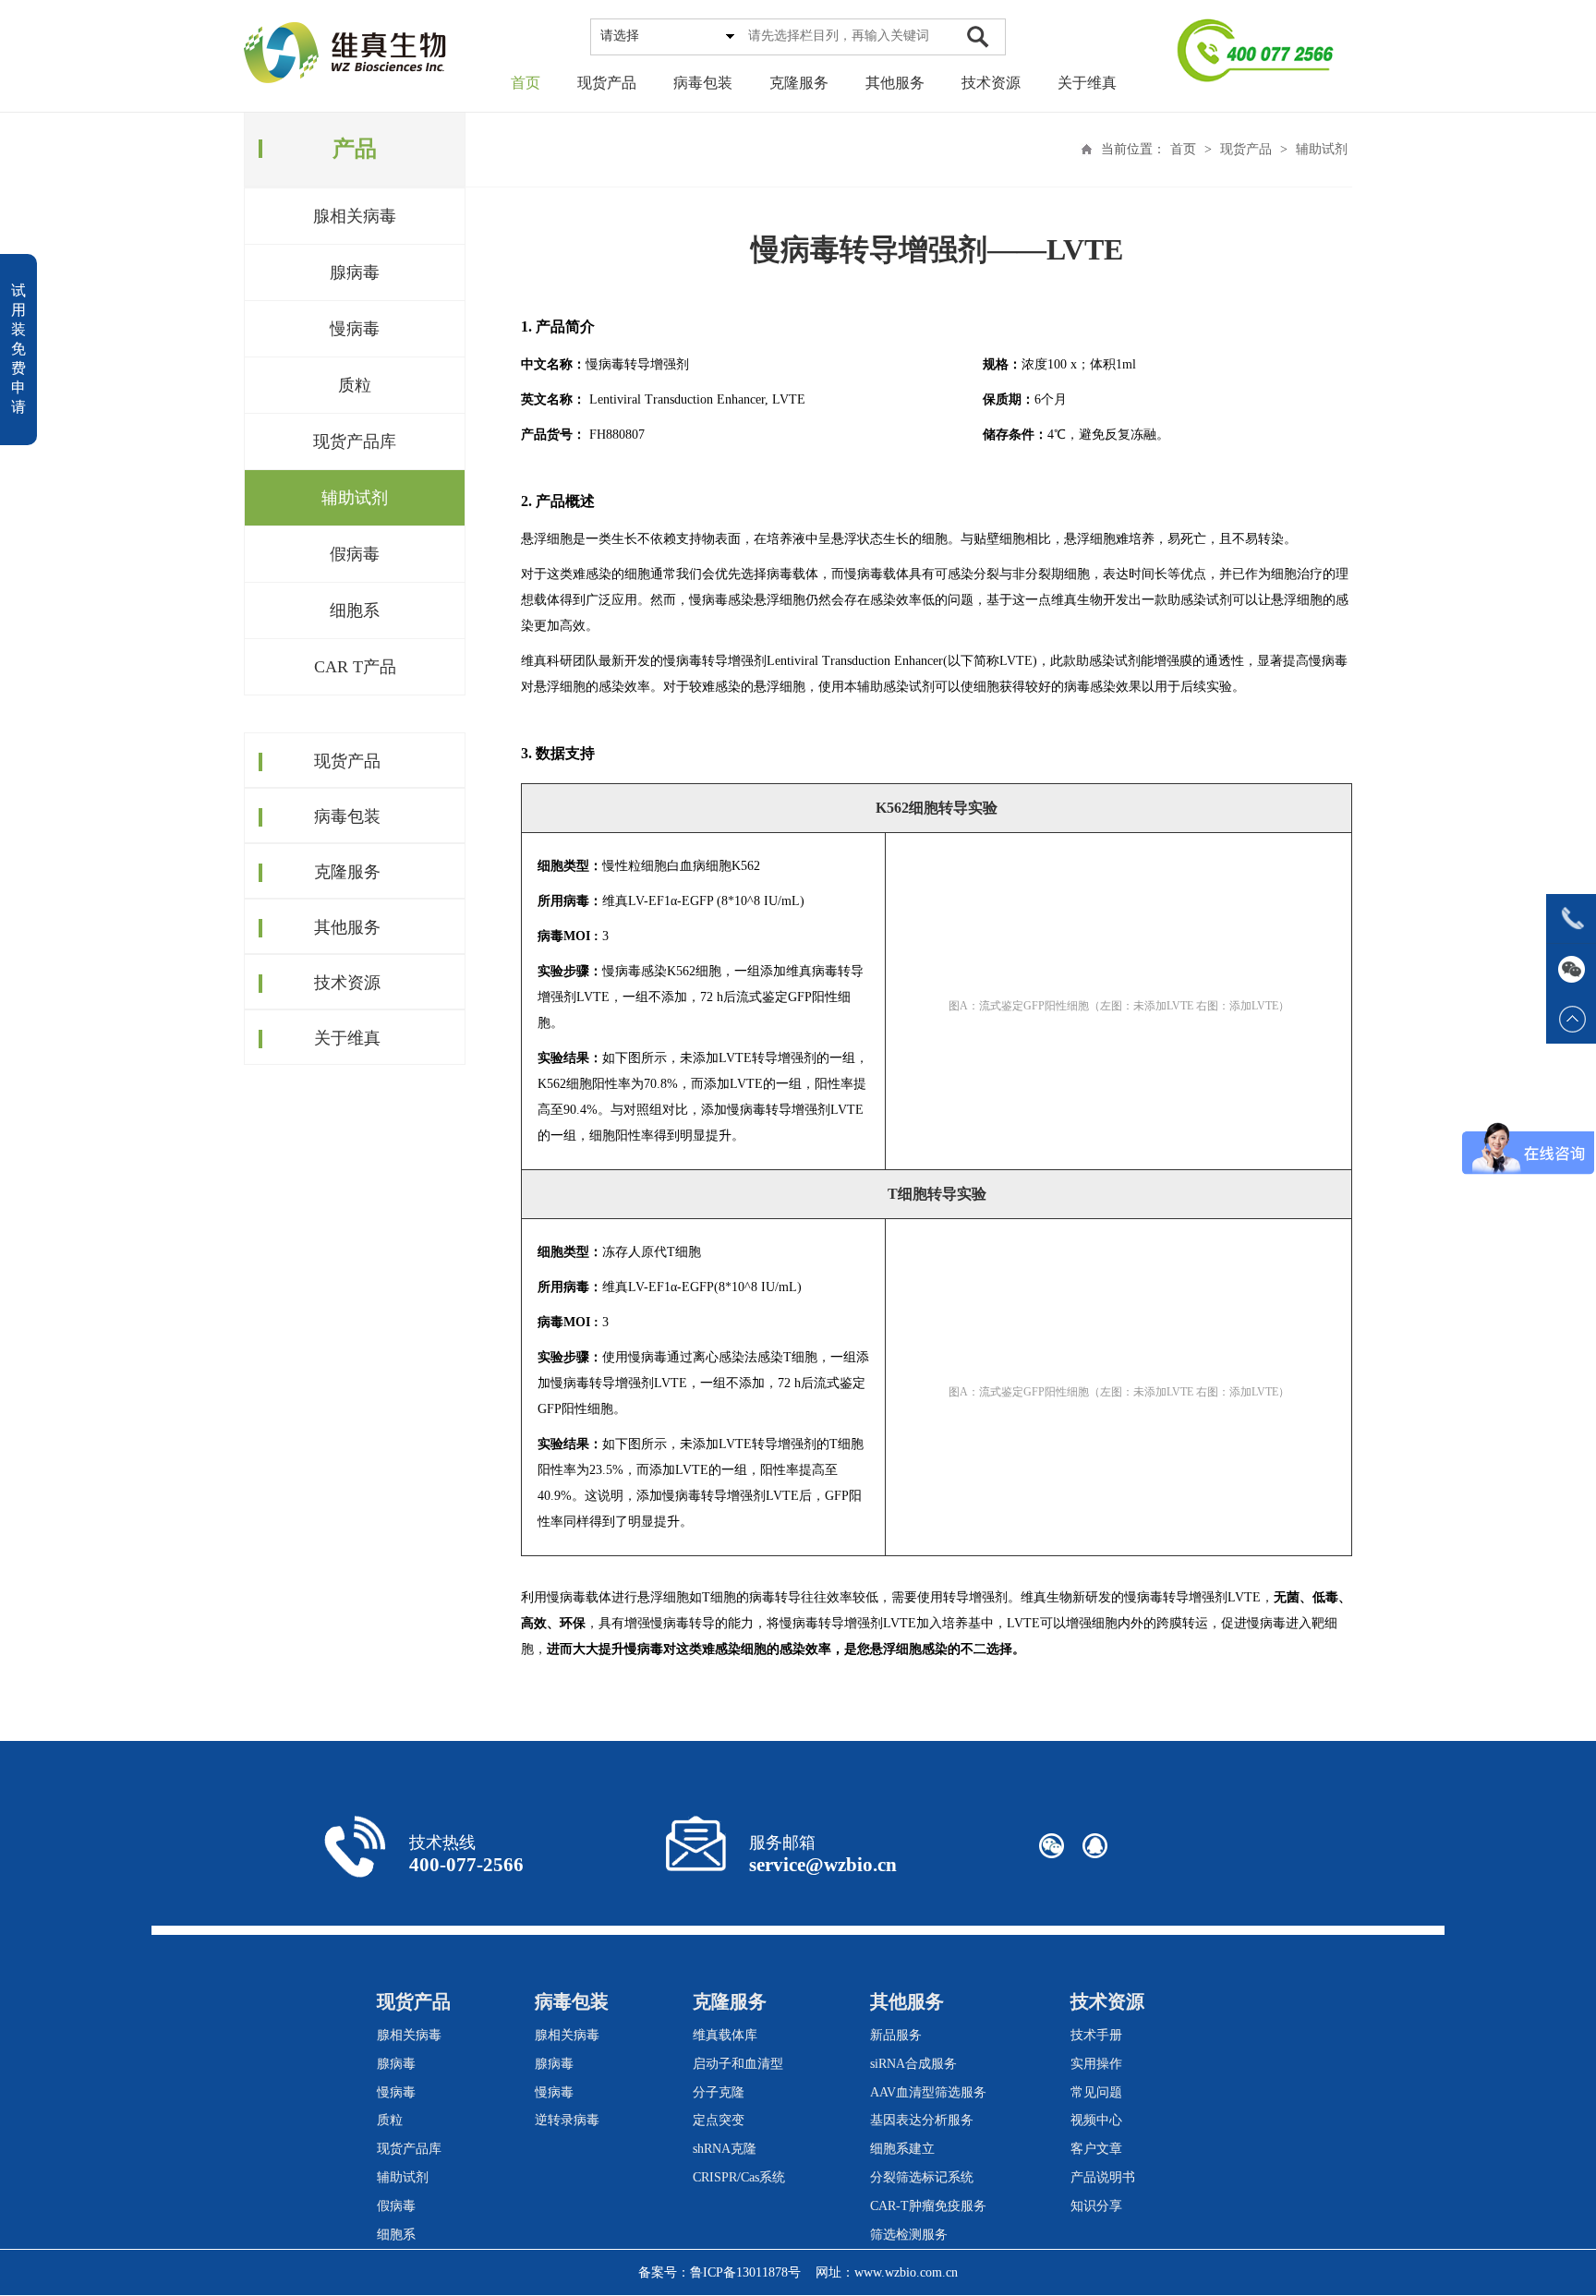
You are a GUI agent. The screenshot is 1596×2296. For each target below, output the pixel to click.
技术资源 (991, 83)
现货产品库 (355, 441)
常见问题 (1096, 2092)
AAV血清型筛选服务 (928, 2092)
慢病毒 (355, 329)
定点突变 (719, 2120)
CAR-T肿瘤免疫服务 (928, 2206)
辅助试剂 (355, 498)
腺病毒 (355, 272)
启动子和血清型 (738, 2064)
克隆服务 (799, 83)
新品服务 (896, 2035)
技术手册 (1096, 2035)
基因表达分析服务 (922, 2120)
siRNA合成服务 (913, 2064)
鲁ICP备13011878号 (745, 2272)
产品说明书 (1103, 2177)
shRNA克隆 (725, 2149)
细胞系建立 (902, 2149)
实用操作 (1096, 2064)
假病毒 (355, 554)
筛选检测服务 (909, 2235)
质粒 (355, 385)
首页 (526, 83)
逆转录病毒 (567, 2120)
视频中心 (1096, 2120)
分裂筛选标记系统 (922, 2177)
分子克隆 (719, 2092)
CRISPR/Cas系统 (739, 2177)
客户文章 (1096, 2149)
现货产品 (607, 83)
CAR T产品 (355, 667)
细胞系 (355, 610)
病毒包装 (703, 83)
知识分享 (1096, 2206)
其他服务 (895, 83)
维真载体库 (725, 2035)
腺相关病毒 (355, 216)
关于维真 (1087, 83)
